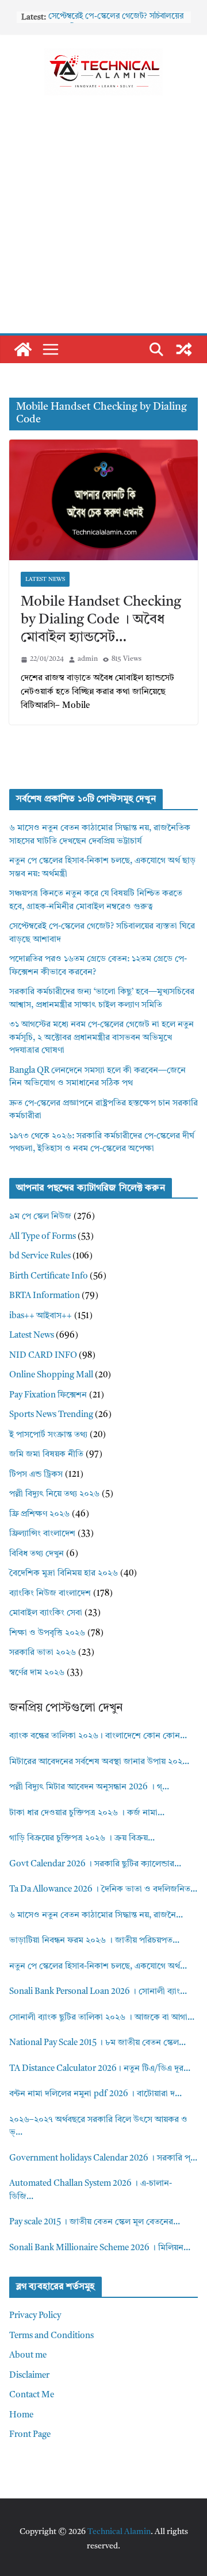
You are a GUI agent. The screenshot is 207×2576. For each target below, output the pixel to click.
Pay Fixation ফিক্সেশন (48, 1395)
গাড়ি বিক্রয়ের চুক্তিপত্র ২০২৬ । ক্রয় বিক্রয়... (82, 1838)
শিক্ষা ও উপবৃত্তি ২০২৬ (47, 1633)
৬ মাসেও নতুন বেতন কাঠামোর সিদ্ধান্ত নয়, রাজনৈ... (96, 1915)
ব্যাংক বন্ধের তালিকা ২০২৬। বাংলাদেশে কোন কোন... (98, 1736)
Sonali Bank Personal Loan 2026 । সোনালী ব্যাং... (98, 1992)
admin (88, 659)
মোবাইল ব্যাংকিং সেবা (46, 1613)
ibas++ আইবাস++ (41, 1316)
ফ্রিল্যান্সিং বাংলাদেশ (42, 1534)
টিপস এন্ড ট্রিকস (36, 1475)
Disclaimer (29, 2376)
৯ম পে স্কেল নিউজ (40, 1217)
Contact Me (32, 2395)
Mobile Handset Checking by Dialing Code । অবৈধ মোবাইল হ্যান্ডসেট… (101, 620)
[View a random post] (184, 349)
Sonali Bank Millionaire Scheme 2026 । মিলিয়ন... (100, 2248)
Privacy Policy (35, 2316)
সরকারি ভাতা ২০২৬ (43, 1653)
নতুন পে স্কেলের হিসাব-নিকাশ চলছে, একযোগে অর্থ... (98, 1967)
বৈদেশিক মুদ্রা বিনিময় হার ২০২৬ (64, 1574)
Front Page (30, 2435)
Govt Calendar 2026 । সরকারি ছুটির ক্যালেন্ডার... (95, 1864)
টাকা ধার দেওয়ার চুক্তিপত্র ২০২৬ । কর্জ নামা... (87, 1813)
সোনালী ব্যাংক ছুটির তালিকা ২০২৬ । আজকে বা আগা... (102, 2018)
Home (21, 2415)
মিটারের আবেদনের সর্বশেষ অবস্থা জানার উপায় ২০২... (99, 1762)
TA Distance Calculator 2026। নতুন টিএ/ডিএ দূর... (100, 2069)
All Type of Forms (43, 1237)
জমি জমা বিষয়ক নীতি (46, 1455)
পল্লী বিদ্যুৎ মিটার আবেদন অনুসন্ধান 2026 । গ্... (89, 1787)
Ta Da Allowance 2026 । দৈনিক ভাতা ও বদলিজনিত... (103, 1890)
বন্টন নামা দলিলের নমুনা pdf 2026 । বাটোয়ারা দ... (95, 2094)
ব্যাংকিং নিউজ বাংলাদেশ (50, 1594)
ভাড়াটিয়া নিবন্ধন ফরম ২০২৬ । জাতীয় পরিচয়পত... (94, 1941)
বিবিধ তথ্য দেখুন (37, 1554)
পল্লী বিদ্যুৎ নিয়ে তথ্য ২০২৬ (54, 1494)
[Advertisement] (103, 224)
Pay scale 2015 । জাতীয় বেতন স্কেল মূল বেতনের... (95, 2222)
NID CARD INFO (43, 1356)
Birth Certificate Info (49, 1277)
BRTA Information (45, 1296)
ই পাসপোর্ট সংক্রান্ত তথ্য (48, 1435)
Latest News (45, 579)
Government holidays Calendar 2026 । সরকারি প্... (103, 2159)
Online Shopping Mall (51, 1375)
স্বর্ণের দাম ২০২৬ (37, 1673)
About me (28, 2356)
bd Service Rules (40, 1256)
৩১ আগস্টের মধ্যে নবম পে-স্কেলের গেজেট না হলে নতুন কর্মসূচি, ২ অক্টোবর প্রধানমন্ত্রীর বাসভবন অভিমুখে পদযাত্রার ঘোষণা (101, 1038)
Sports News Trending (51, 1415)
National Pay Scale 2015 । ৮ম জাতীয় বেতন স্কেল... (97, 2043)
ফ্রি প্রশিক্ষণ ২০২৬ (39, 1514)
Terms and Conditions (51, 2336)
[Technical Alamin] (23, 349)
